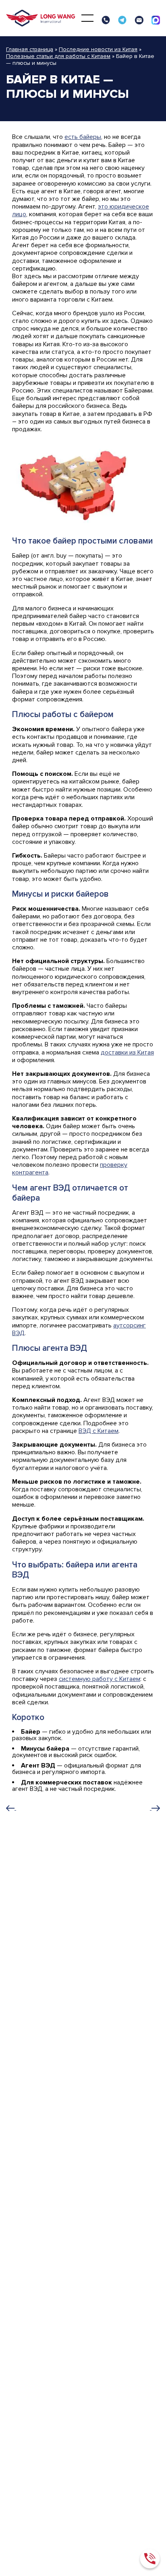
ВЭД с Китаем (99, 1431)
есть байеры (83, 137)
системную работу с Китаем (100, 1679)
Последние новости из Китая (98, 49)
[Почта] (139, 20)
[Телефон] (106, 20)
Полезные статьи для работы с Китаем (58, 56)
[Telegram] (122, 20)
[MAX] (156, 20)
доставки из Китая (127, 1052)
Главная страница (30, 49)
